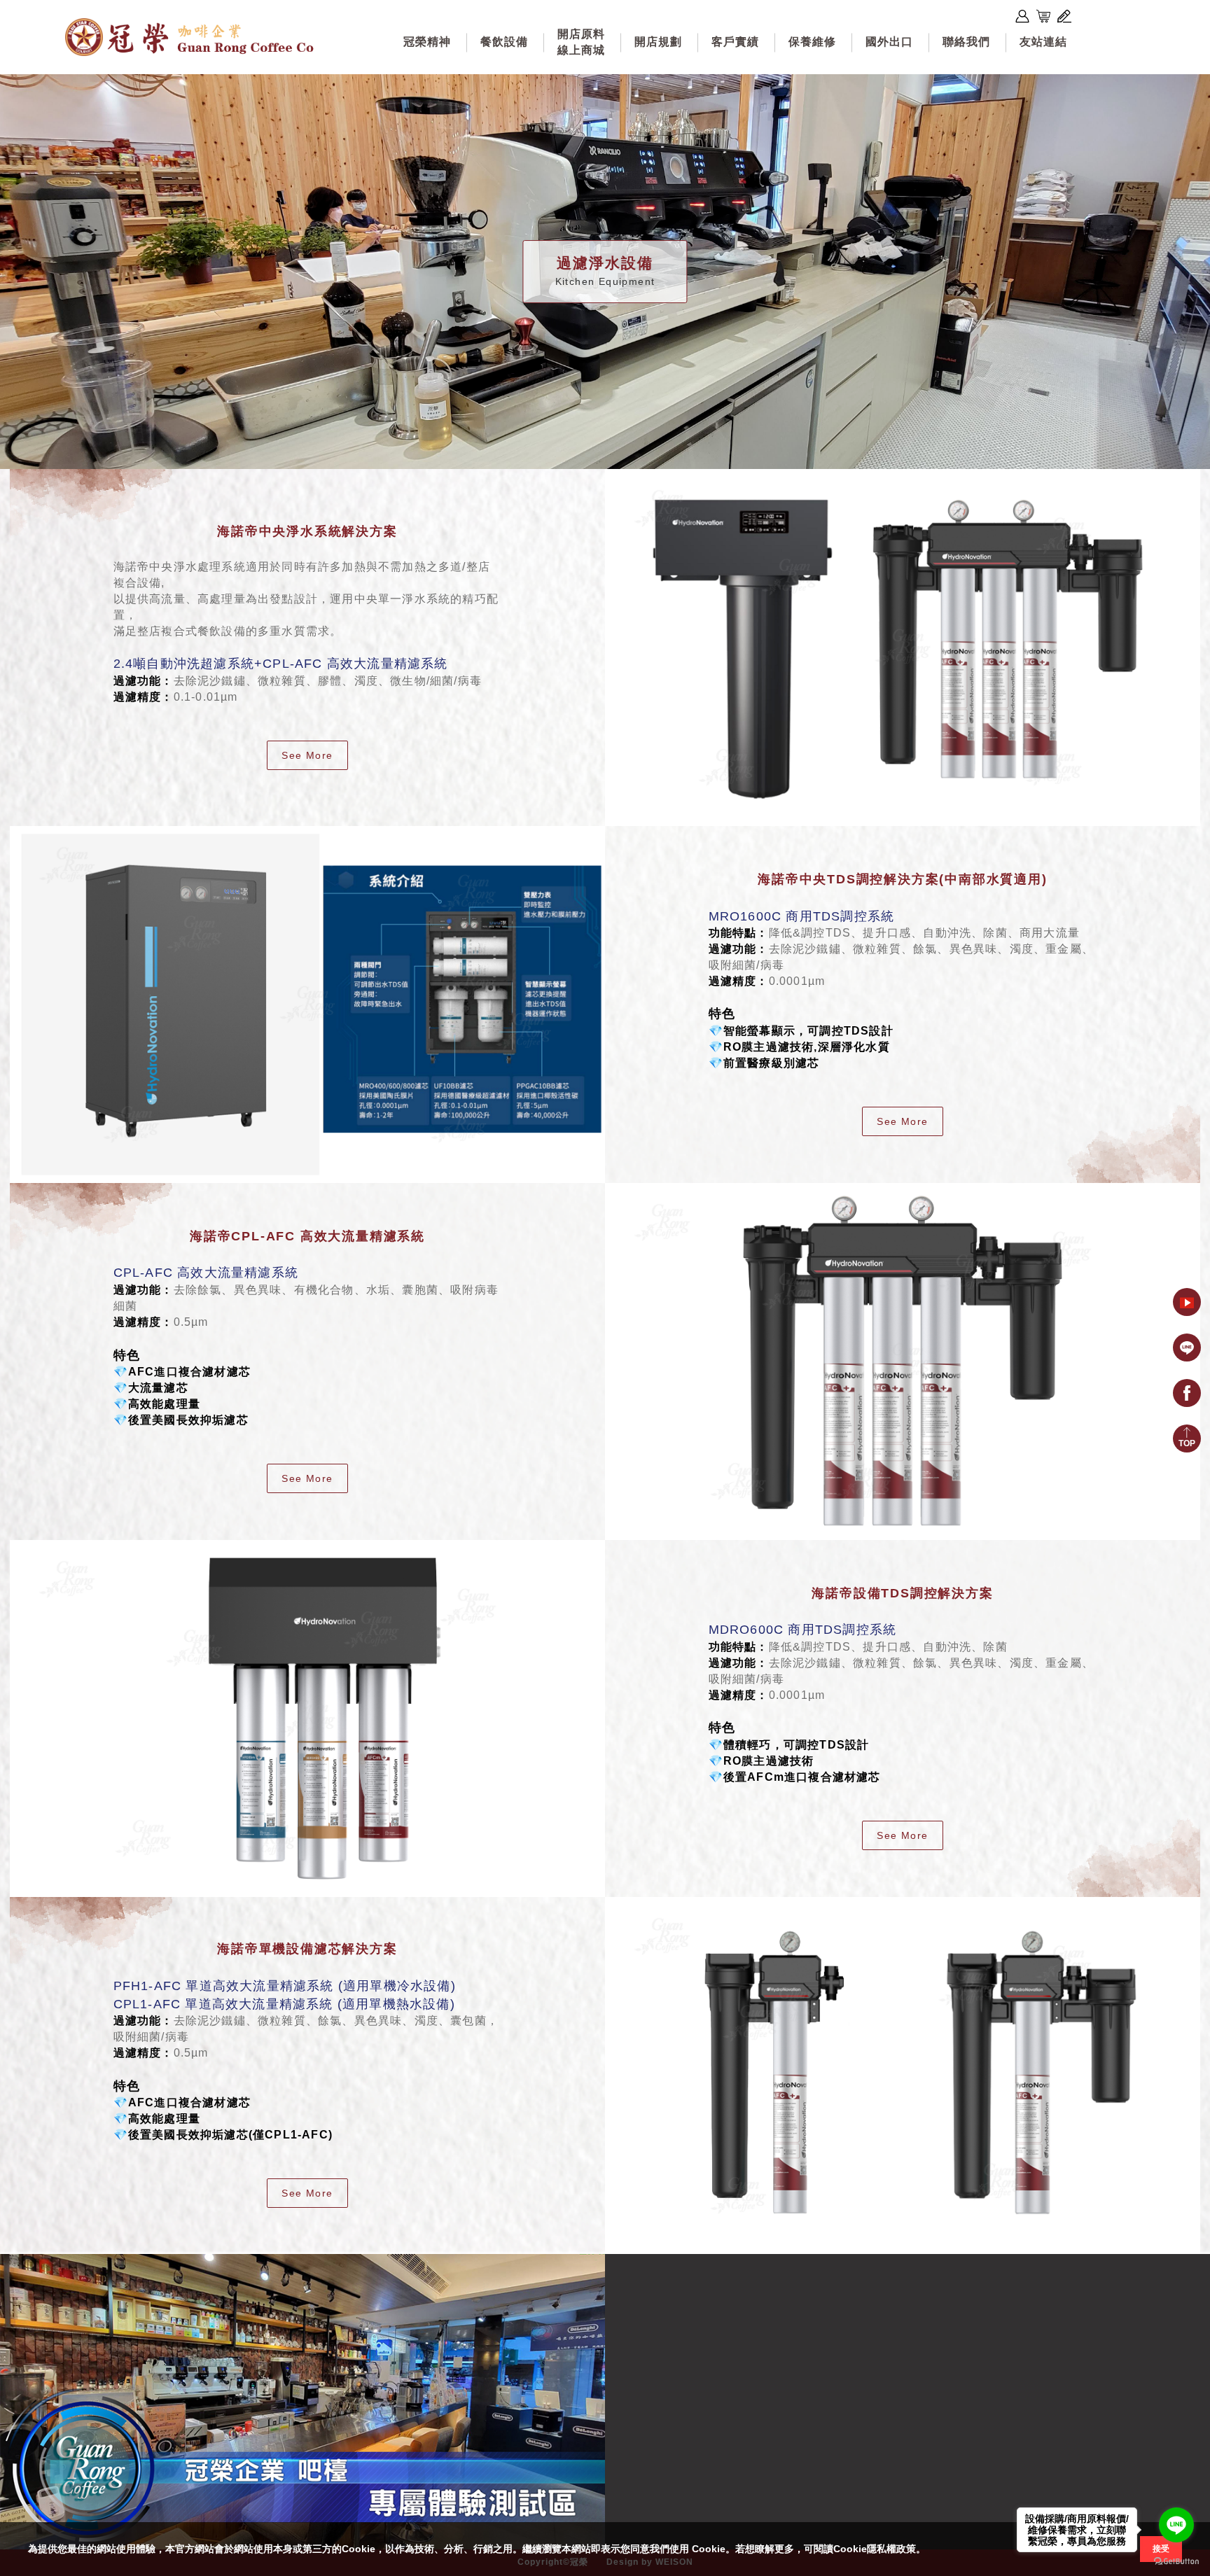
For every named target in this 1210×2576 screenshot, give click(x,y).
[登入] (1022, 16)
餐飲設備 (504, 42)
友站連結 (1043, 42)
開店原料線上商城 (581, 42)
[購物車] (1043, 16)
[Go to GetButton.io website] (1176, 2562)
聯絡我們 (966, 42)
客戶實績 (735, 42)
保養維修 (812, 42)
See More (307, 755)
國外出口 (889, 42)
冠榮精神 (427, 42)
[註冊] (1064, 16)
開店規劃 (658, 42)
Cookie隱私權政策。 (879, 2549)
